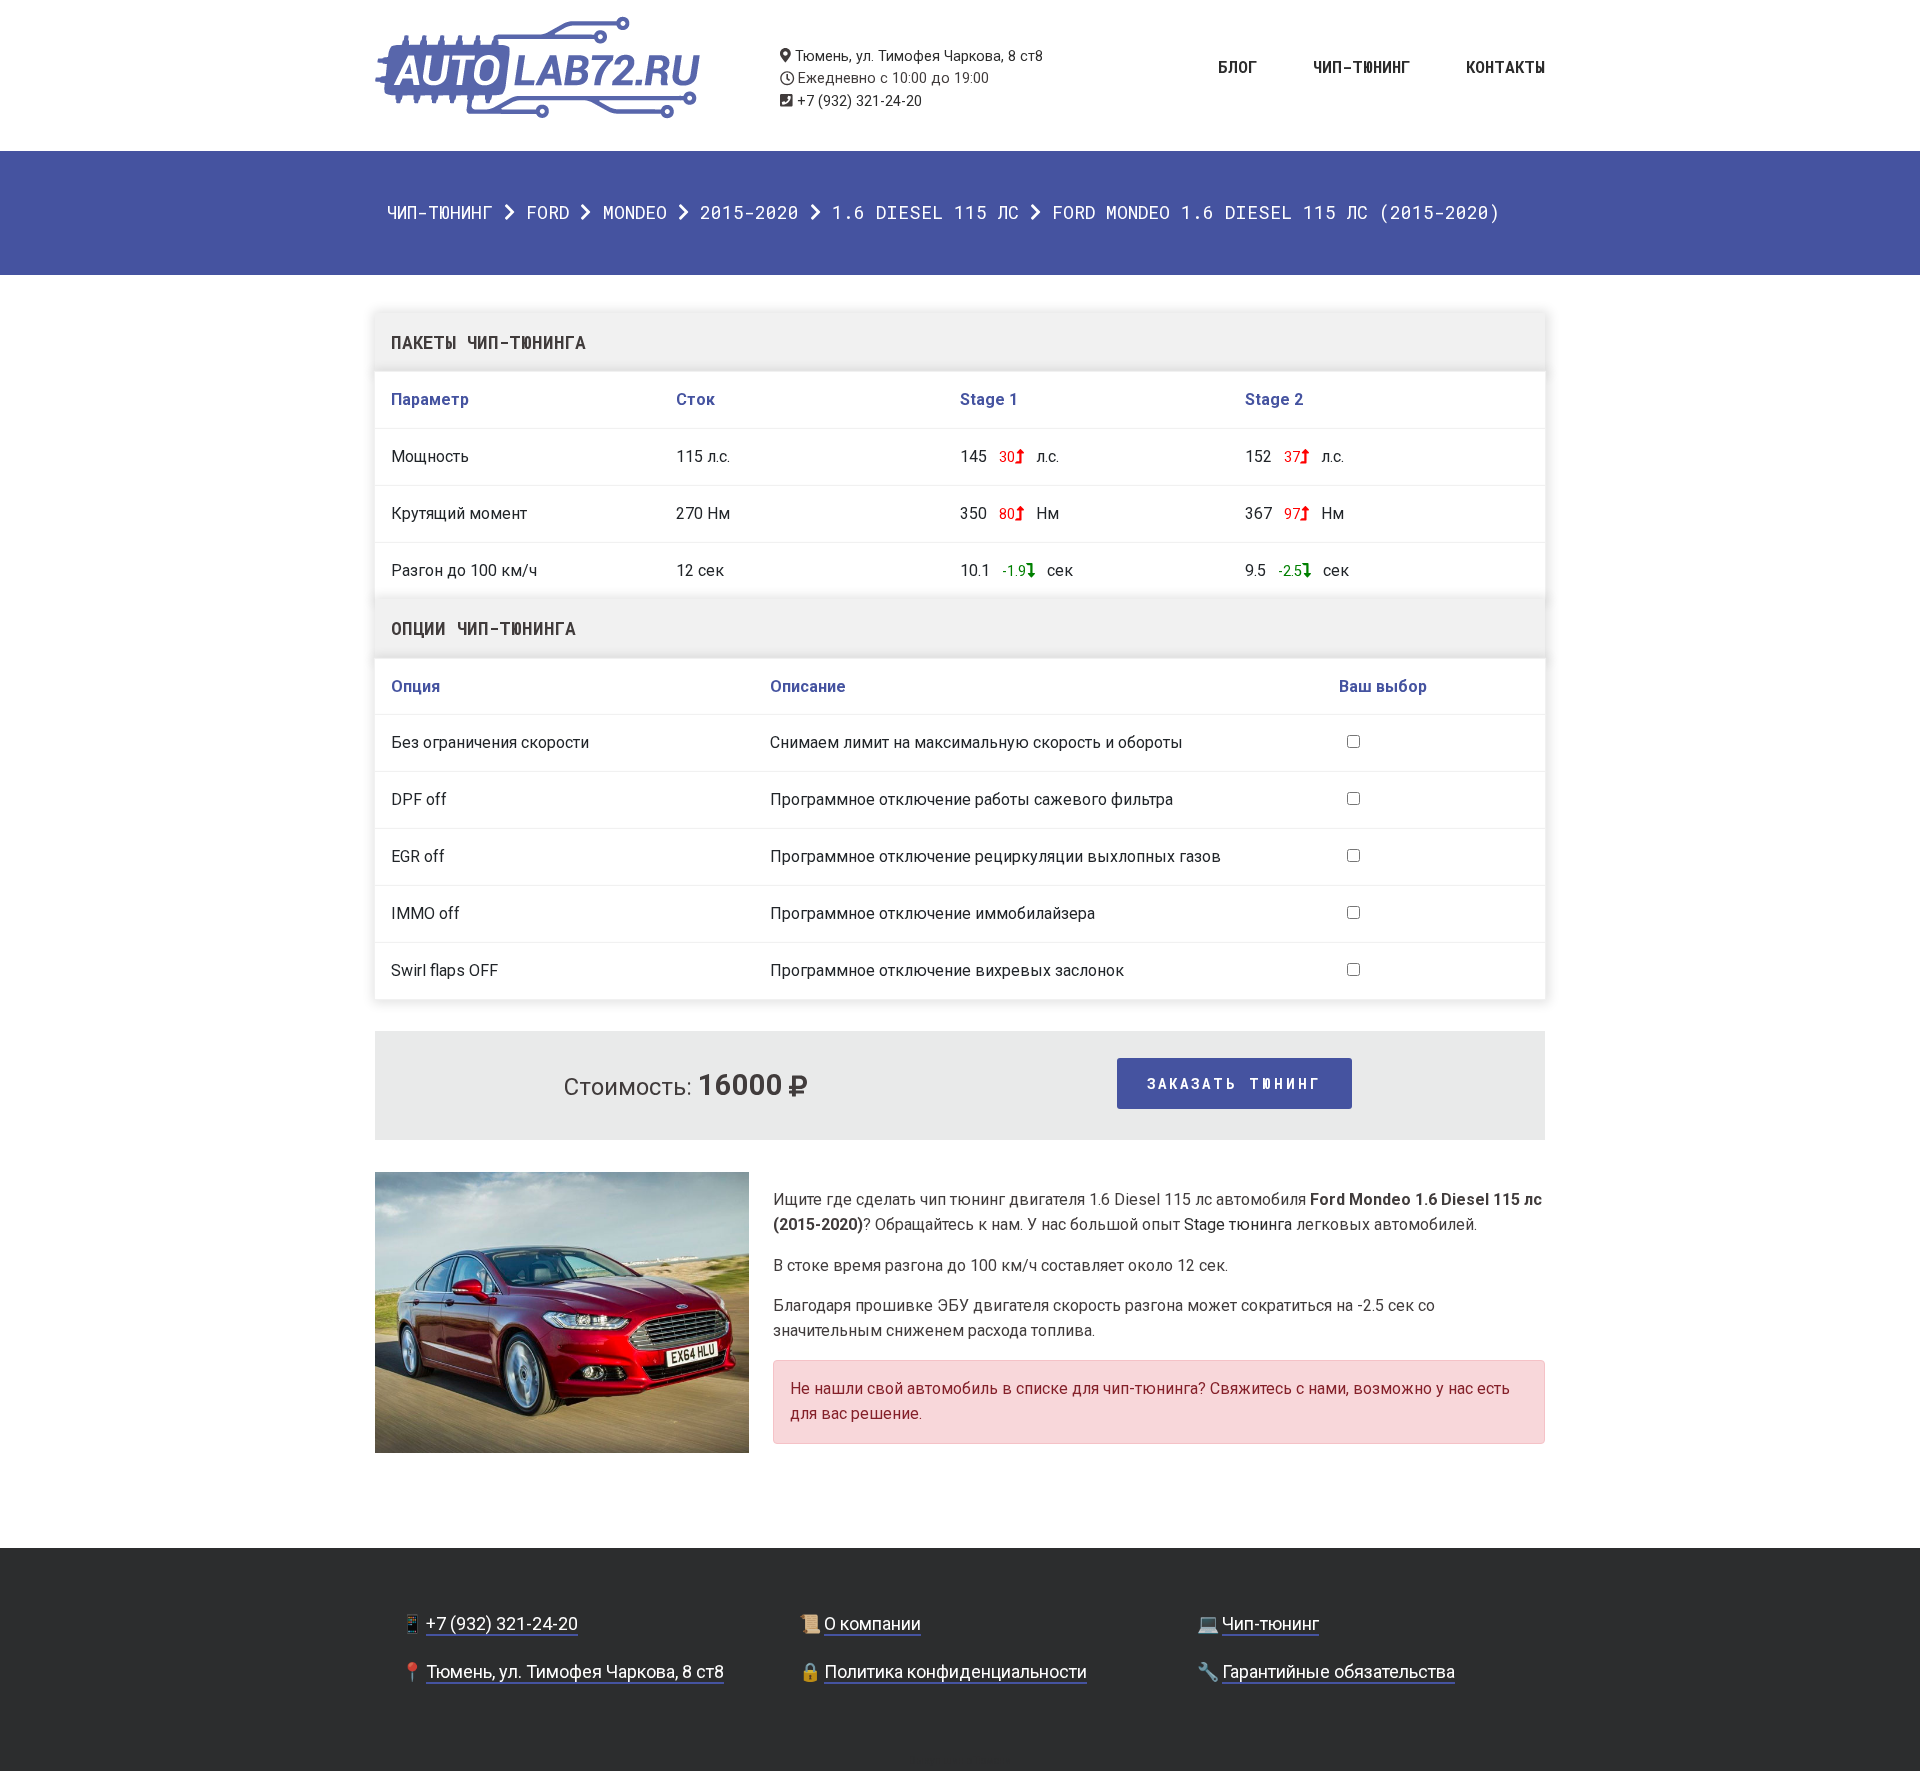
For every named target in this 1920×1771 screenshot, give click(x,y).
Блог (1238, 65)
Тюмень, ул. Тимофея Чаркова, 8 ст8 (919, 56)
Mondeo (635, 212)
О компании (872, 1623)
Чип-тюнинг (1362, 65)
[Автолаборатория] (537, 67)
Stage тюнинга (1238, 1224)
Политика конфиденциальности (955, 1671)
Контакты (1505, 65)
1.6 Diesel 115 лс (925, 212)
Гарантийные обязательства (1338, 1671)
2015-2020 (749, 212)
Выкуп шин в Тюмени (960, 1760)
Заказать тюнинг (1234, 1083)
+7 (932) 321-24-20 (859, 101)
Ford (547, 212)
